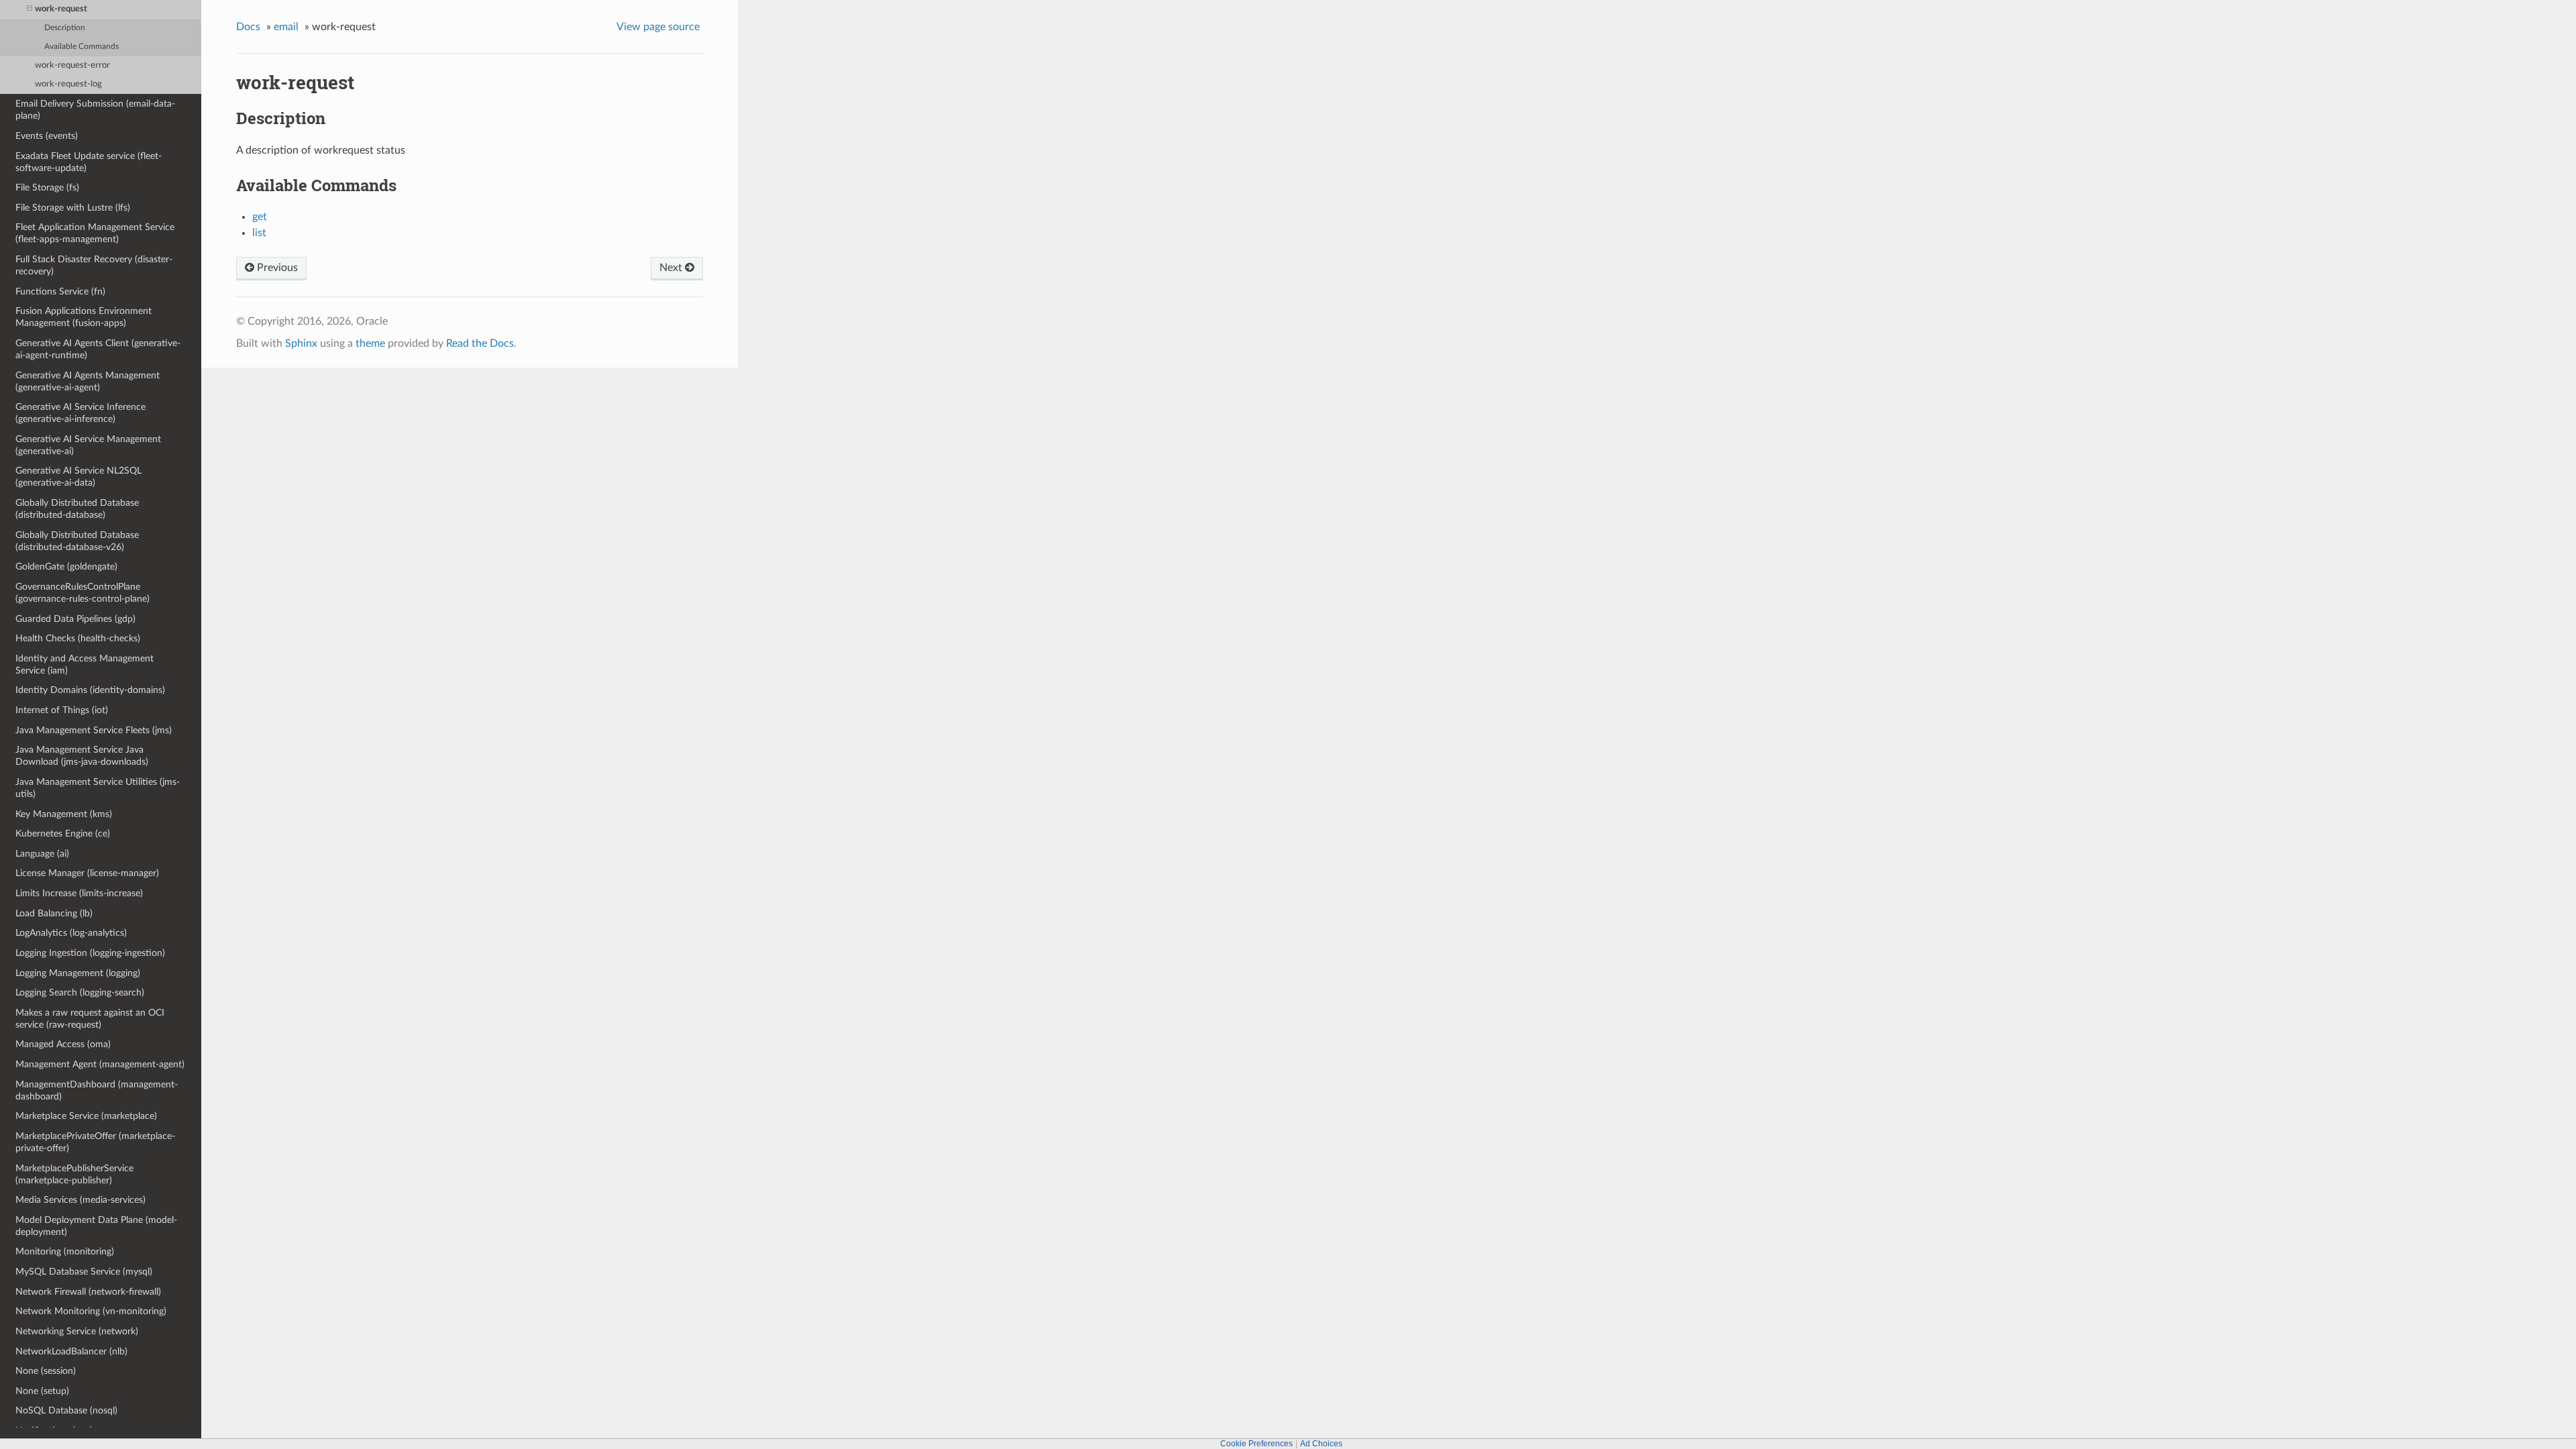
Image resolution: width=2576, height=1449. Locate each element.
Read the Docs (480, 343)
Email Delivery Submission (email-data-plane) (95, 110)
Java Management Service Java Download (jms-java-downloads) (82, 756)
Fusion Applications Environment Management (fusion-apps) (84, 317)
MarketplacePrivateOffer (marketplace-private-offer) (95, 1142)
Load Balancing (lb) (54, 913)
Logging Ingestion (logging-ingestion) (90, 953)
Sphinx (301, 343)
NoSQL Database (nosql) (66, 1410)
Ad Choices (1321, 1444)
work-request (61, 9)
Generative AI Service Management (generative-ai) (88, 445)
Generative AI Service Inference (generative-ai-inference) (80, 413)
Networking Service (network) (77, 1331)
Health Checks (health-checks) (78, 638)
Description (65, 28)
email (286, 27)
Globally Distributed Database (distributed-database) (77, 509)
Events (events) (47, 136)
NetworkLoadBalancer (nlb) (71, 1351)
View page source (658, 27)
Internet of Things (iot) (62, 710)
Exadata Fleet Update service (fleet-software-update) (89, 162)
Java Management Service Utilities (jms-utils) (98, 788)
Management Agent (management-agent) (100, 1064)
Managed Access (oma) (63, 1044)
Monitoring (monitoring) (65, 1251)
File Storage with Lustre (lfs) (73, 208)
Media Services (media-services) (80, 1200)
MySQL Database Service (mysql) (84, 1272)
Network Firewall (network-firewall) (88, 1292)
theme (370, 343)
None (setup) (42, 1391)
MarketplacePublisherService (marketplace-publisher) (74, 1174)
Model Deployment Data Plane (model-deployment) (96, 1226)
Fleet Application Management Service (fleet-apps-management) (95, 233)
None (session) (46, 1371)
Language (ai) (42, 854)
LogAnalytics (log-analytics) (71, 933)
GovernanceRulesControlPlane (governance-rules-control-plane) (83, 593)
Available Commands (82, 47)
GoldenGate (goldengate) (66, 567)
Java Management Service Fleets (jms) (94, 730)
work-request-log (68, 84)
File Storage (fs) (47, 187)
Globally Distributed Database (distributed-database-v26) (77, 541)
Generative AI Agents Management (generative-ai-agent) (88, 381)
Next (672, 268)
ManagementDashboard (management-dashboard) (97, 1090)
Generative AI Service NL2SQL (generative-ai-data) (78, 477)
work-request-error (72, 65)
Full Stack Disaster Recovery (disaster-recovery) (94, 265)
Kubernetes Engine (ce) (63, 834)
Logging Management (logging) (78, 973)
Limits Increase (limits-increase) (79, 893)
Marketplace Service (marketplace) (86, 1116)
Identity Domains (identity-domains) (90, 690)
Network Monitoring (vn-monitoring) (91, 1311)
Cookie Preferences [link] (1256, 1444)
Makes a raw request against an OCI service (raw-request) (90, 1019)
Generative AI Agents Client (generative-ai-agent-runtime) (98, 349)
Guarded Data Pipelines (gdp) (75, 619)
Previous (276, 268)
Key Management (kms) (64, 814)
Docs (248, 27)
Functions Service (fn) (60, 291)
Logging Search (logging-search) (80, 992)
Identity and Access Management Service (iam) (85, 664)
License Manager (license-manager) (87, 873)
